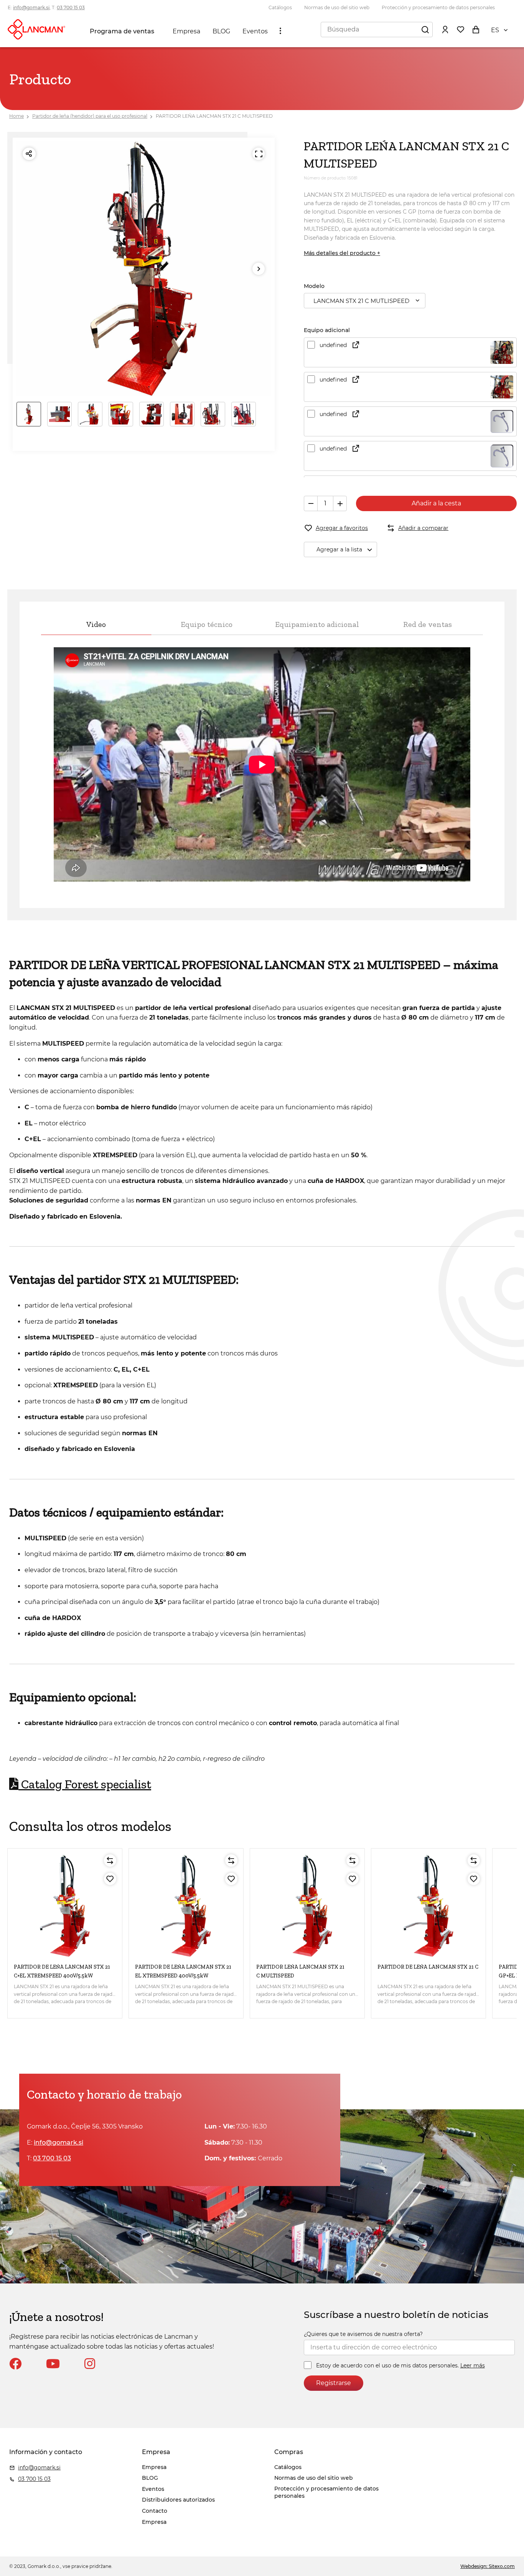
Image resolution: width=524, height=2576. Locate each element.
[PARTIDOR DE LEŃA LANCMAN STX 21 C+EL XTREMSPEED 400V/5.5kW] (65, 1906)
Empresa (186, 31)
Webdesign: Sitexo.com (488, 2566)
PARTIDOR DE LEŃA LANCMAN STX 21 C (428, 1967)
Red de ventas (428, 624)
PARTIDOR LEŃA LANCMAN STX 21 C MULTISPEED (214, 116)
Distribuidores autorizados (178, 2500)
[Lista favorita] (460, 29)
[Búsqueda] (425, 29)
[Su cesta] (476, 29)
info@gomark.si (31, 7)
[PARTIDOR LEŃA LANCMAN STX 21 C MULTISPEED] (307, 1906)
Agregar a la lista (339, 549)
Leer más (473, 2365)
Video (96, 624)
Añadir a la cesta (436, 503)
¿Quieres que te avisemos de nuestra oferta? (363, 2334)
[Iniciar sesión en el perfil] (445, 29)
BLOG (221, 31)
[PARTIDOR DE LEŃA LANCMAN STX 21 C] (428, 1906)
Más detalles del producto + (342, 253)
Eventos (255, 31)
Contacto (155, 2511)
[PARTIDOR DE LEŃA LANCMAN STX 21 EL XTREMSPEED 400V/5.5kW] (186, 1906)
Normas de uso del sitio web (337, 7)
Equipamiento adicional (317, 624)
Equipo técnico (207, 624)
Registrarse (334, 2383)
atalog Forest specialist (85, 1784)
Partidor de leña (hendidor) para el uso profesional (90, 116)
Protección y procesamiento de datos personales (438, 7)
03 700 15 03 (71, 7)
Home (16, 116)
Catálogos (280, 7)
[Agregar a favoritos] (110, 1879)
